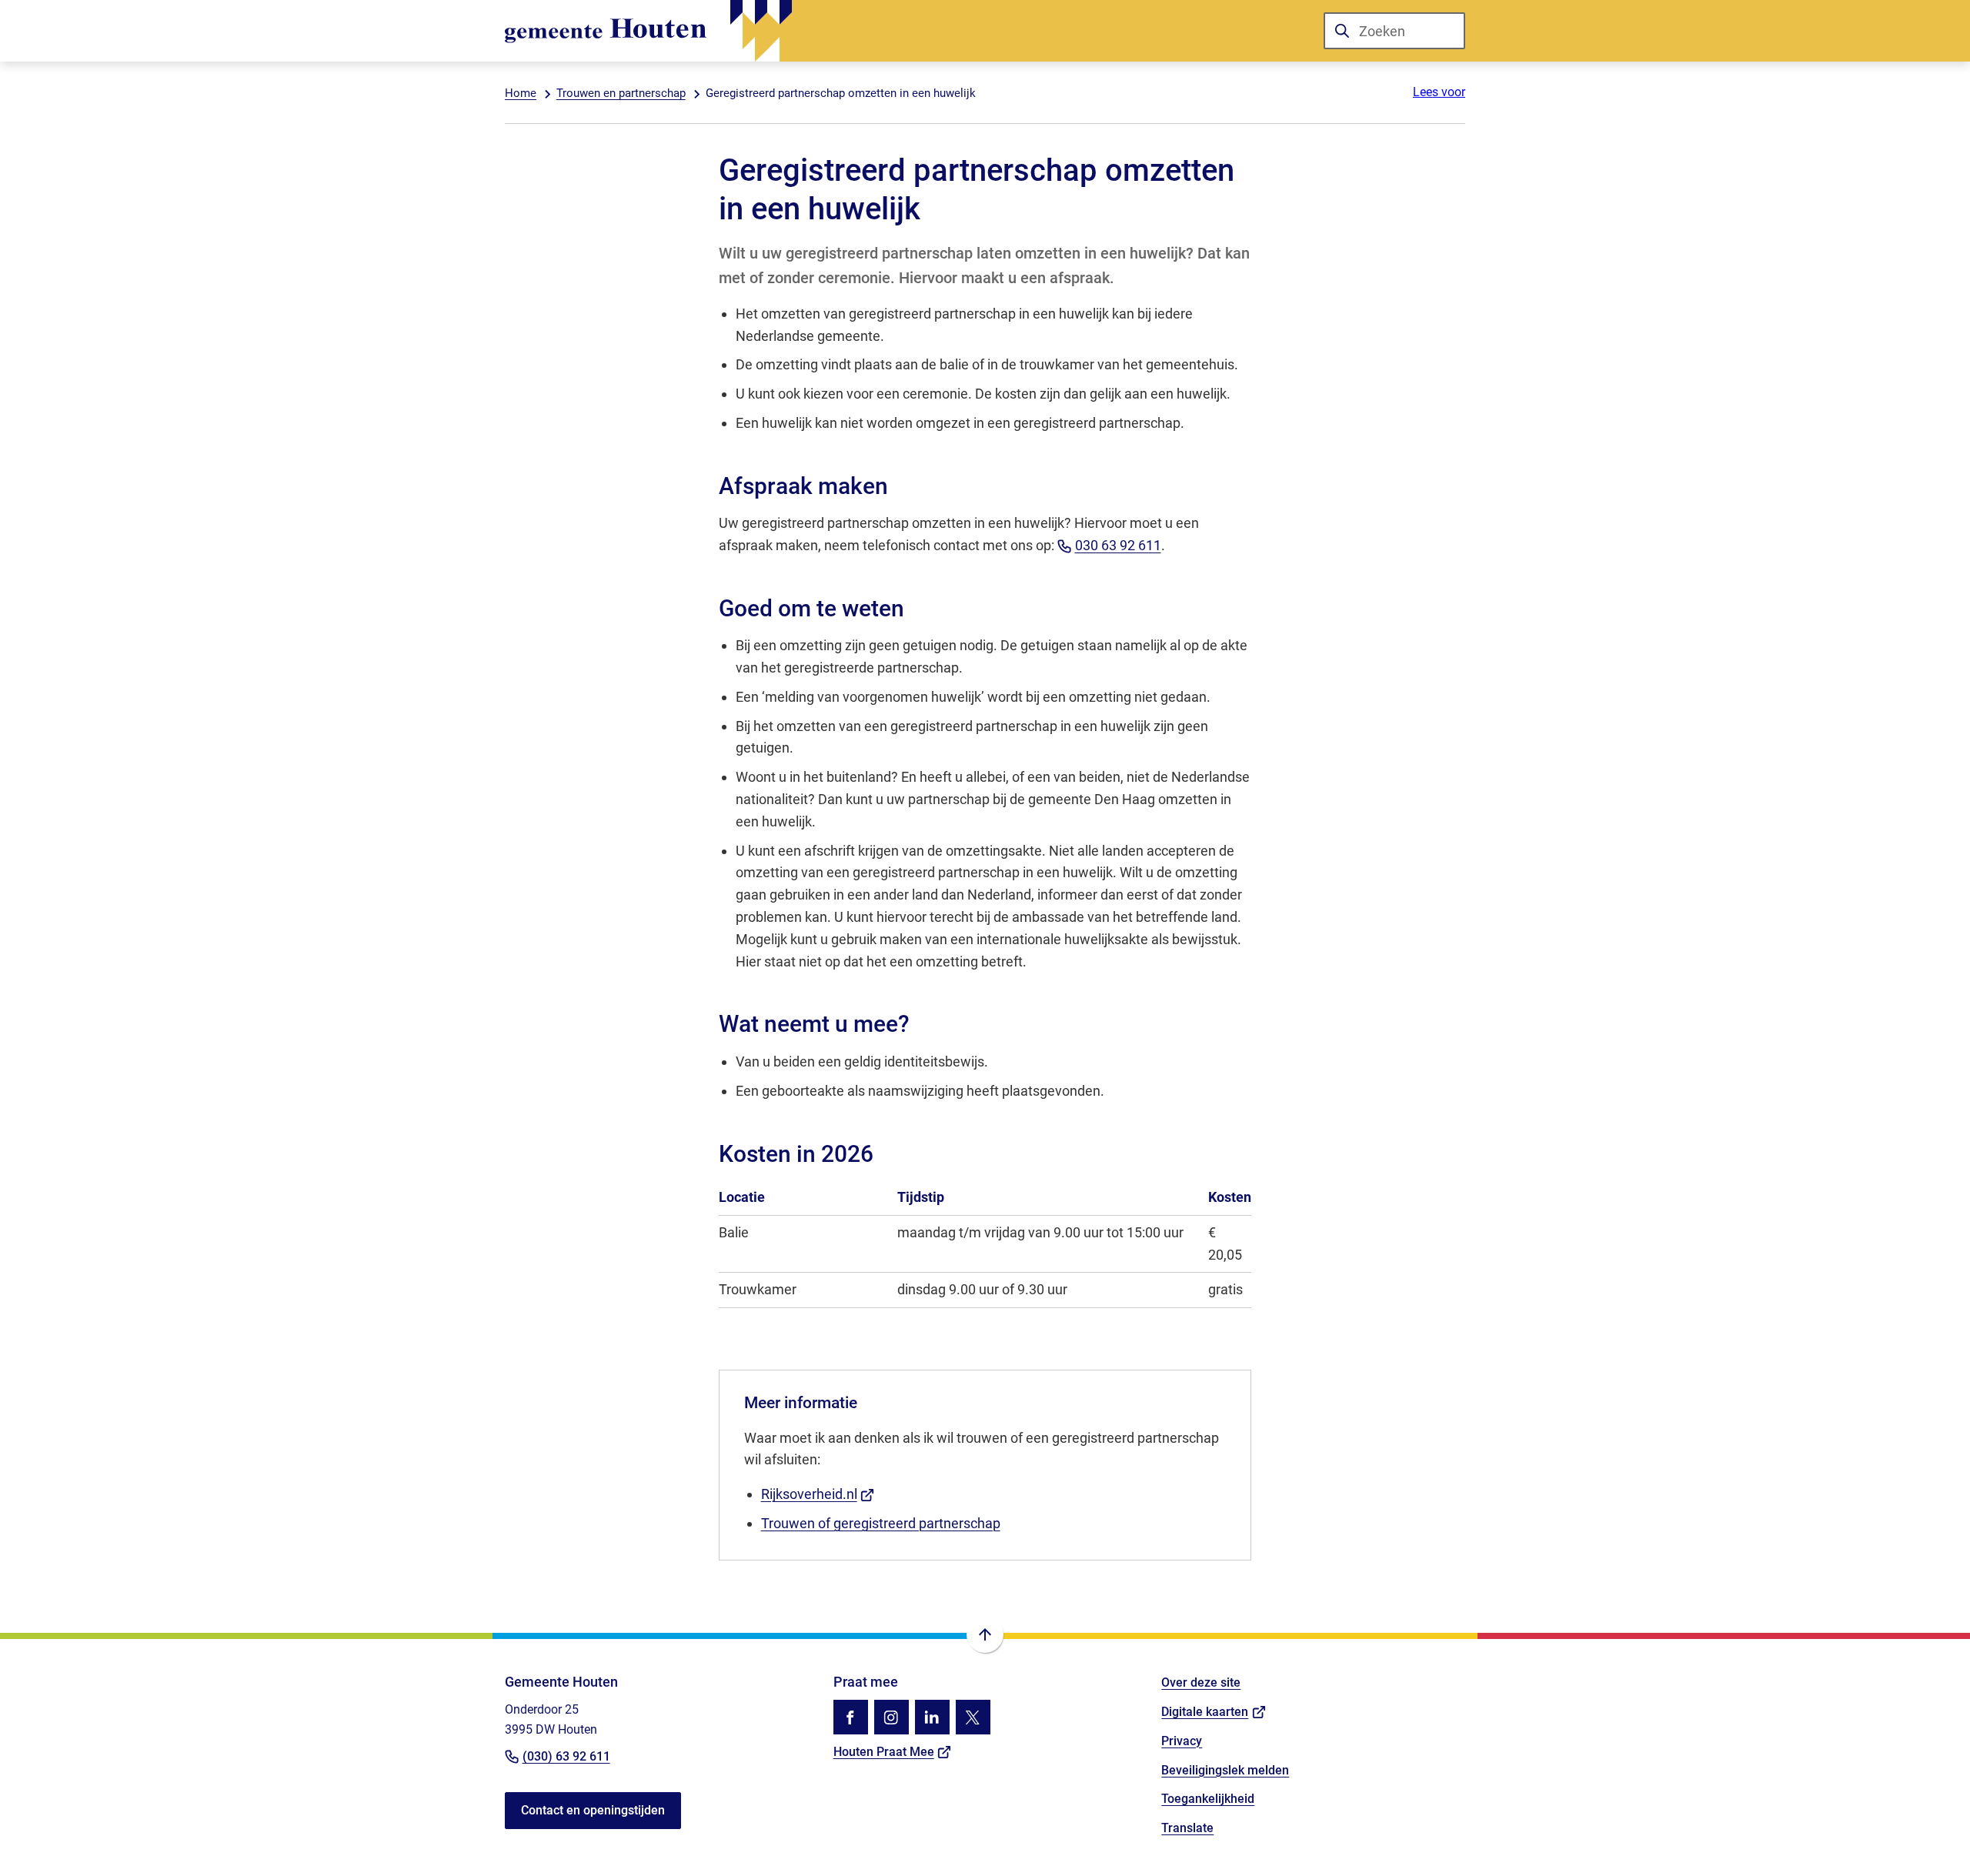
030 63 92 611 (1118, 545)
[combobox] (1394, 31)
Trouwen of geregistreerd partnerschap (881, 1523)
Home (521, 93)
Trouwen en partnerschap (621, 93)
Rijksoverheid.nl (818, 1494)
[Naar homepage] (648, 31)
